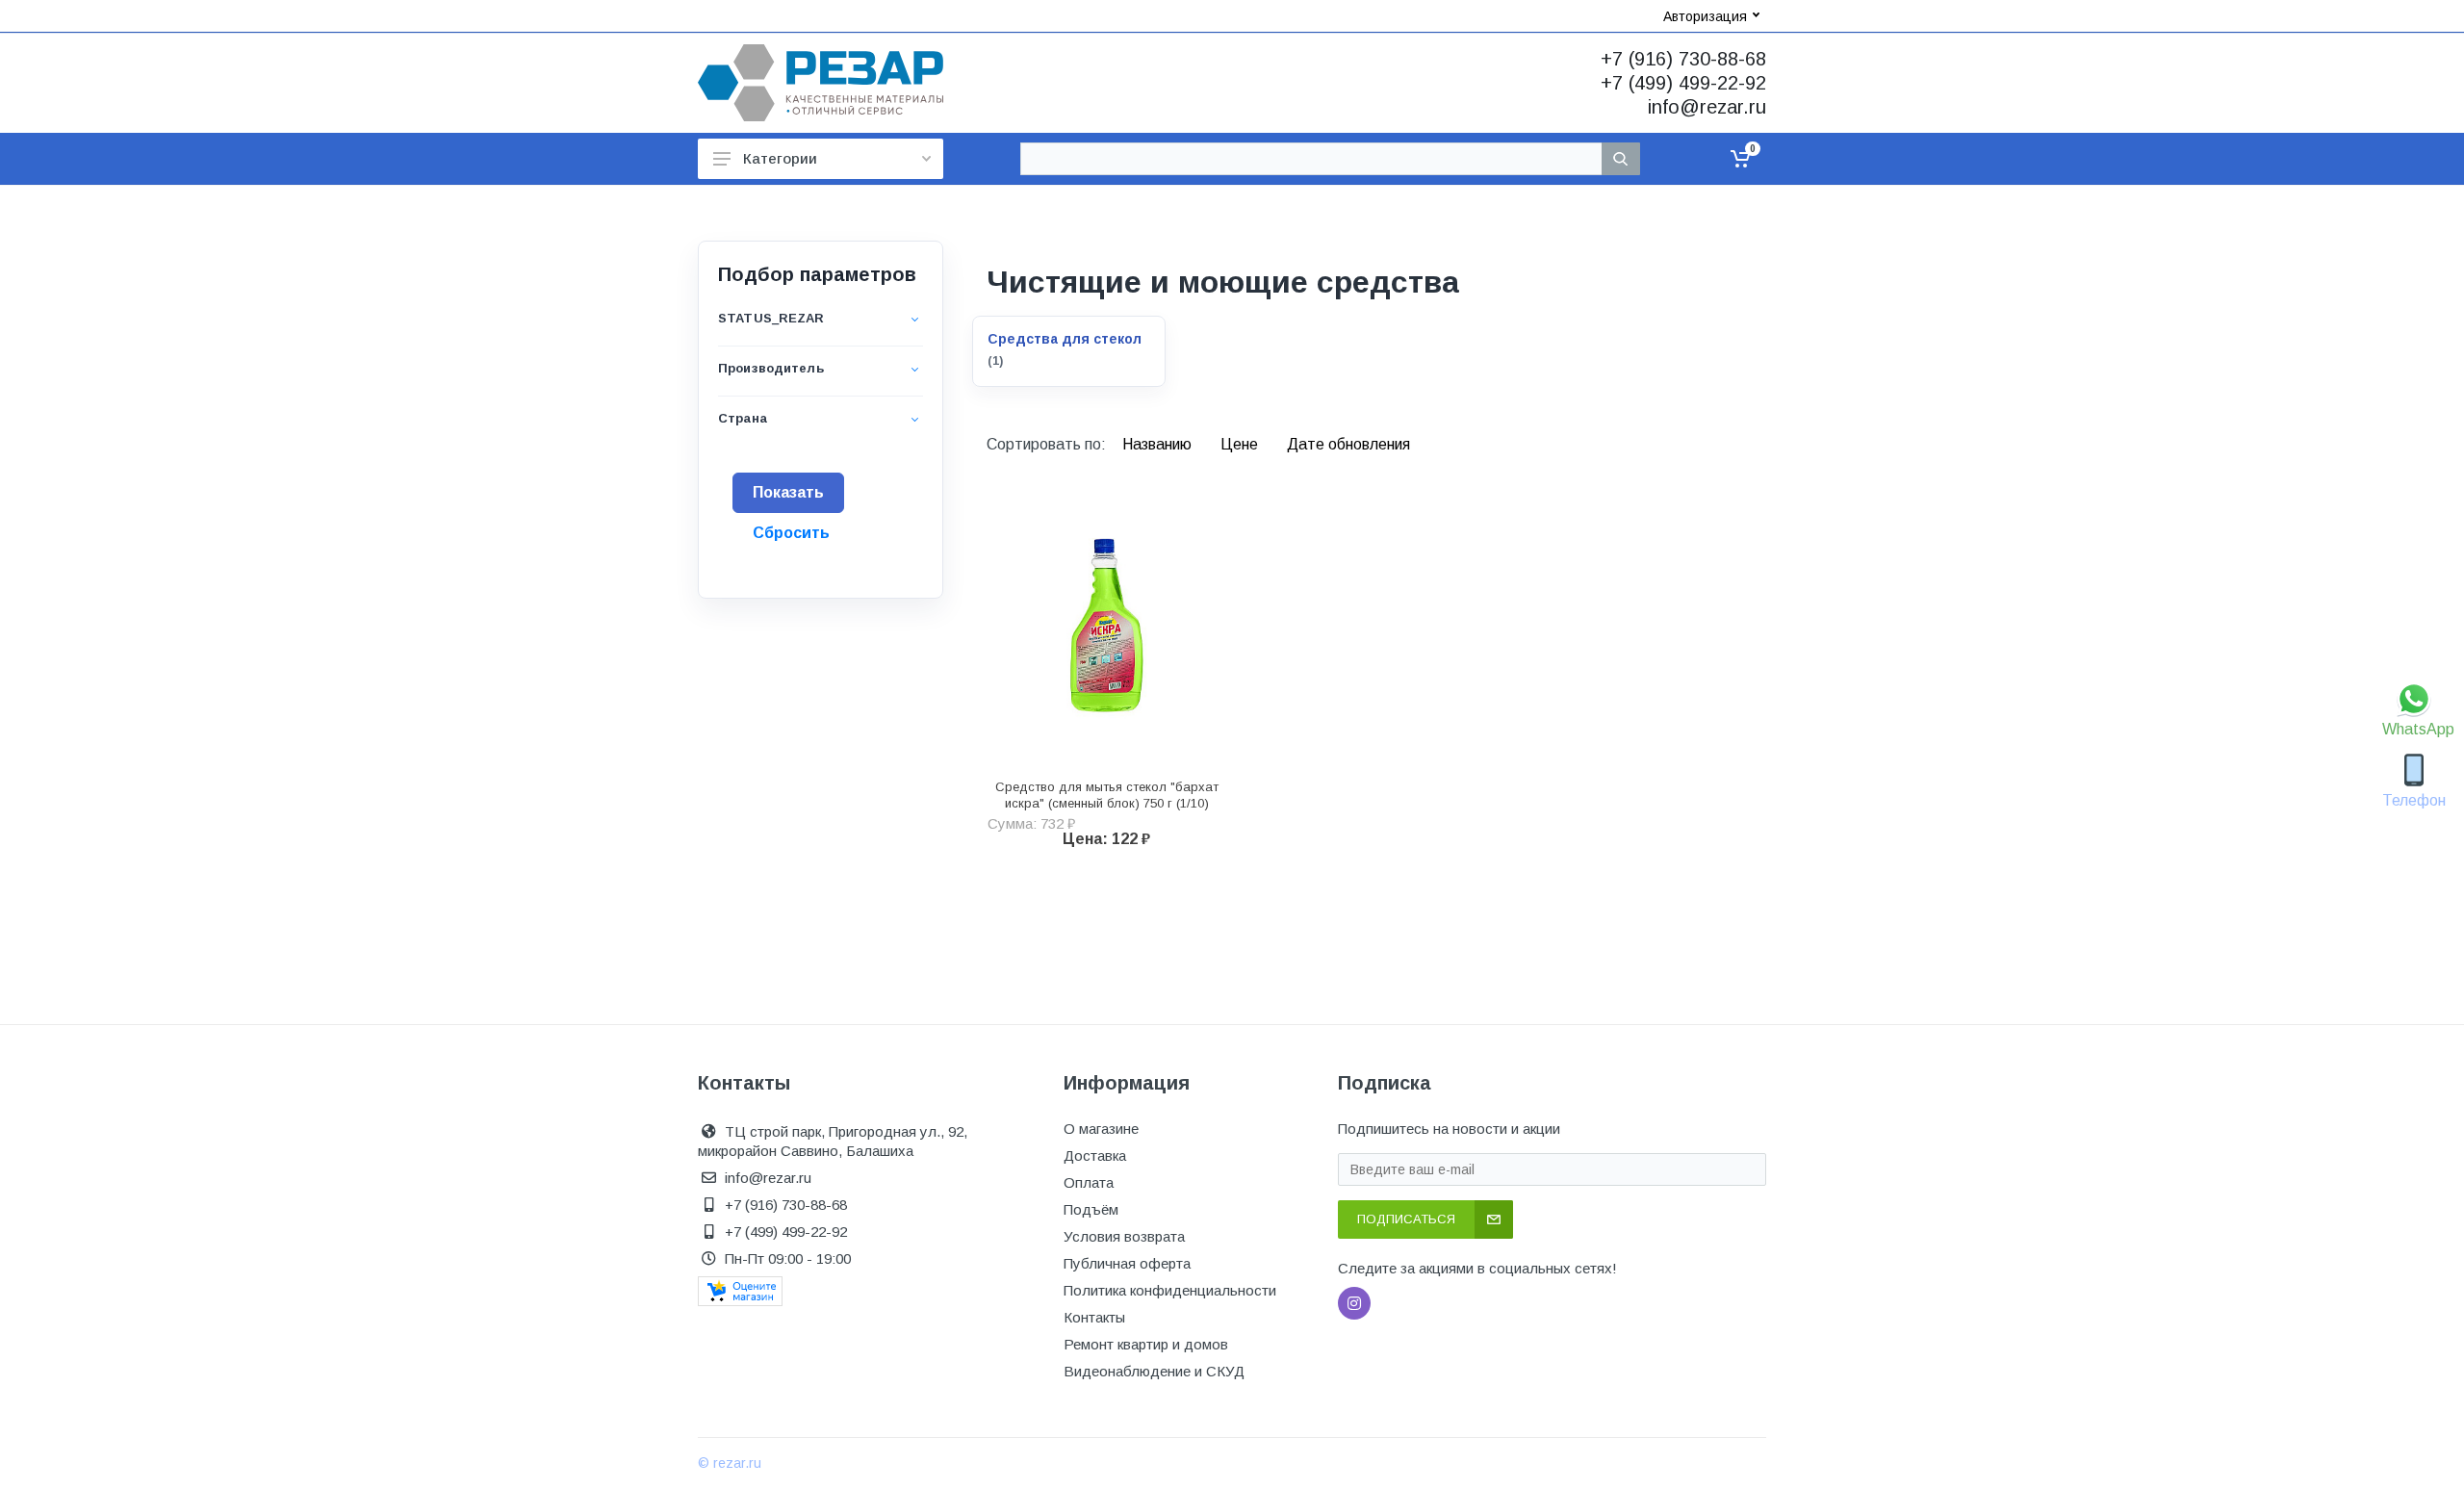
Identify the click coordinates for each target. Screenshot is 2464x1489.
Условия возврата (1124, 1236)
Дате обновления (1348, 444)
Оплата (1089, 1182)
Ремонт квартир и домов (1146, 1344)
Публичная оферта (1127, 1263)
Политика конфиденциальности (1170, 1290)
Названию (1159, 444)
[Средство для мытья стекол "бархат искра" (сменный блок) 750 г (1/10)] (1107, 626)
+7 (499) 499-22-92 (1683, 83)
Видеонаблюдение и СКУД (1154, 1371)
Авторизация (1705, 16)
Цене (1241, 444)
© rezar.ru (730, 1463)
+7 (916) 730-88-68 (1683, 59)
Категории (780, 158)
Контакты (1094, 1317)
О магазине (1101, 1129)
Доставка (1095, 1155)
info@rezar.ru (1707, 107)
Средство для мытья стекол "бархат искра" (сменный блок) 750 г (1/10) (1107, 795)
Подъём (1091, 1209)
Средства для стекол (1065, 339)
